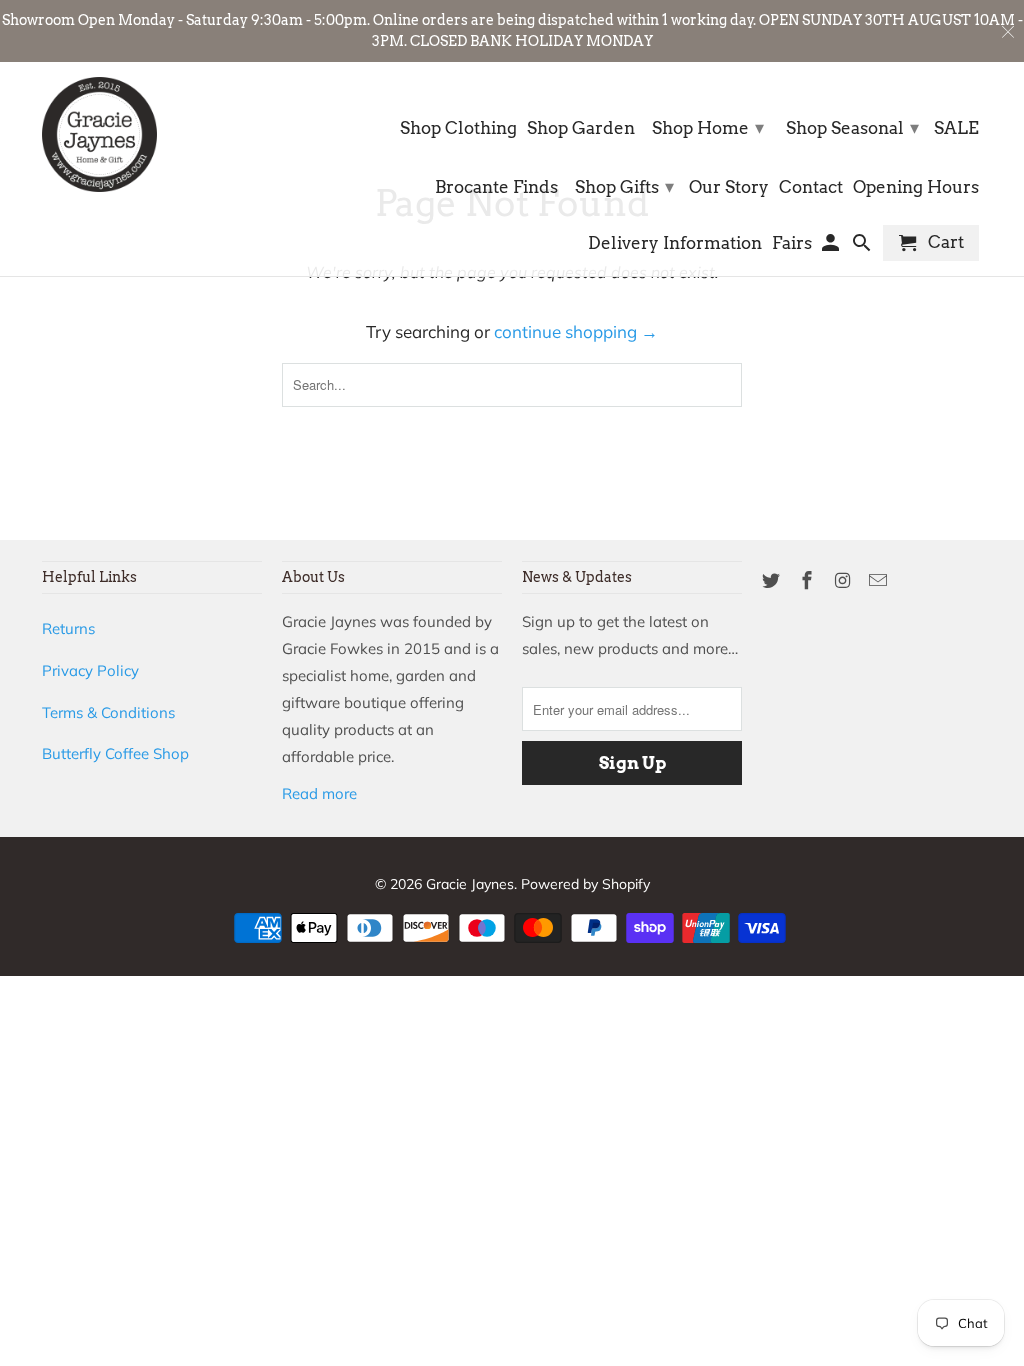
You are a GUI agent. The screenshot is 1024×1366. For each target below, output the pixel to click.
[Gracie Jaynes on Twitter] (773, 580)
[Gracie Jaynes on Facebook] (809, 580)
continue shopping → (576, 331)
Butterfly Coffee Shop (115, 753)
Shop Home (708, 127)
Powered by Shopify (585, 884)
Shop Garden (581, 128)
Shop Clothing (458, 128)
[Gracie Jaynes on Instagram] (845, 580)
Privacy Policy (90, 670)
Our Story (729, 187)
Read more (319, 793)
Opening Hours (916, 187)
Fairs (792, 243)
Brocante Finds (496, 187)
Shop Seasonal (852, 127)
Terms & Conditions (108, 712)
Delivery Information (675, 243)
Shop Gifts (624, 186)
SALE (956, 128)
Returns (68, 628)
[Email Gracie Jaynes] (880, 580)
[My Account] (832, 247)
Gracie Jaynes (470, 884)
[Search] (863, 247)
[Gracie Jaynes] (99, 134)
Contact (811, 187)
